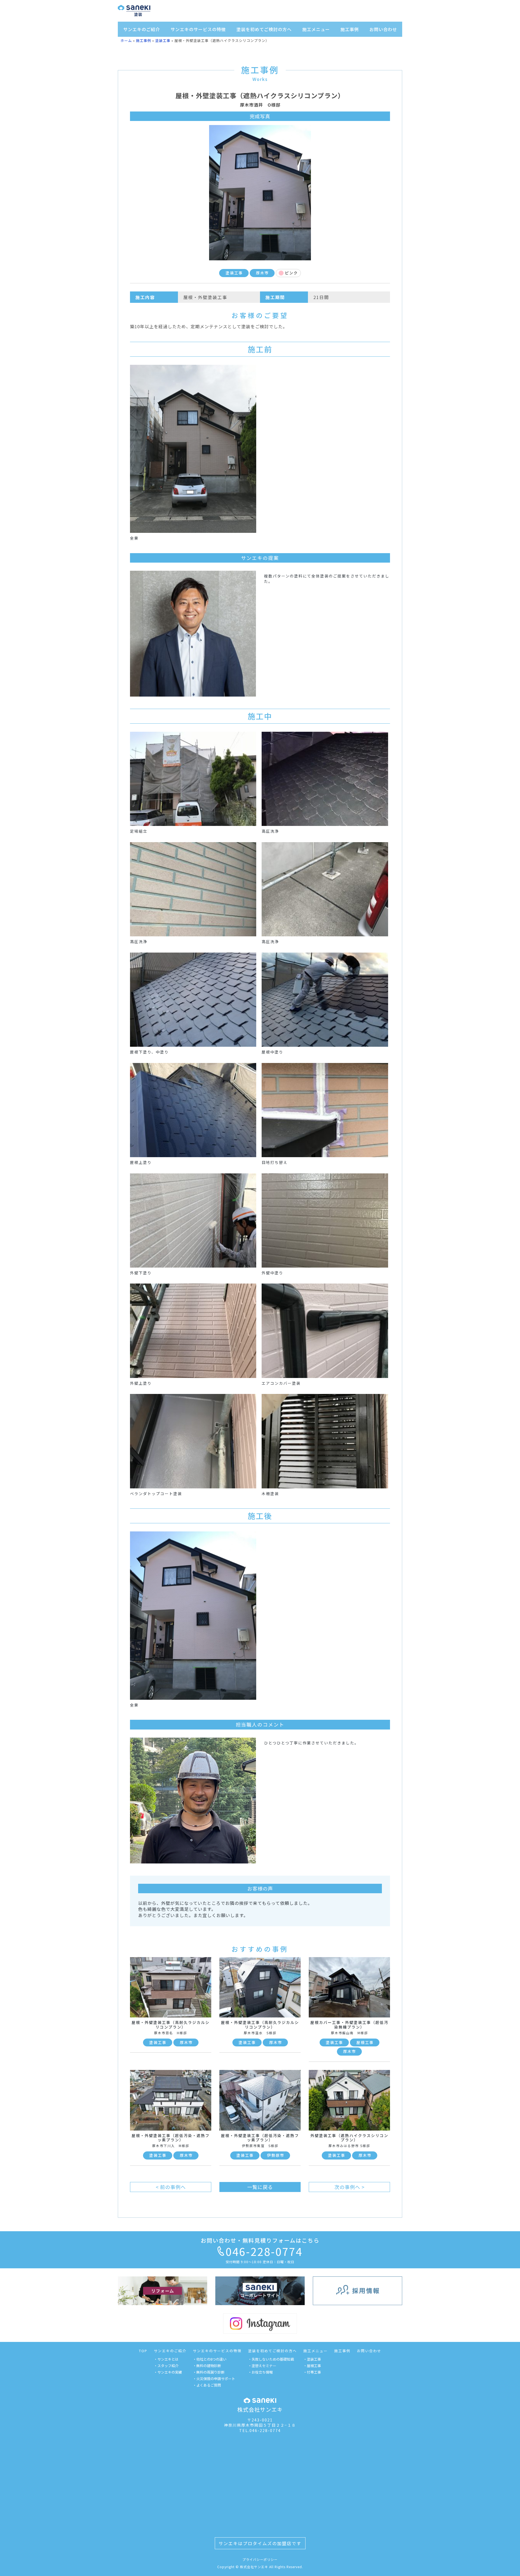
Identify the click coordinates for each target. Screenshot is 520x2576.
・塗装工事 (312, 2359)
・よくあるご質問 (207, 2385)
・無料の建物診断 (207, 2366)
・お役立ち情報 (260, 2372)
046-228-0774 (264, 2251)
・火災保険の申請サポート (214, 2379)
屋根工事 (365, 2042)
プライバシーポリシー (260, 2559)
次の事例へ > (350, 2187)
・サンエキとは (166, 2359)
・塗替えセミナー (262, 2366)
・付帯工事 (312, 2372)
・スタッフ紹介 (166, 2366)
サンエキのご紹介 (142, 29)
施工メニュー (316, 29)
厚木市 (262, 273)
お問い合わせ (383, 29)
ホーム (126, 40)
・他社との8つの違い (210, 2359)
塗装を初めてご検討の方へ (264, 29)
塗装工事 (163, 40)
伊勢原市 (276, 2155)
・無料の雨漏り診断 (209, 2372)
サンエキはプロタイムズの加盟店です (260, 2543)
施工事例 (350, 29)
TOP (143, 2351)
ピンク (291, 273)
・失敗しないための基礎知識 (271, 2359)
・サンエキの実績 (168, 2372)
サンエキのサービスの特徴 (198, 29)
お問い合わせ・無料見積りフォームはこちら (260, 2240)
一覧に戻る (260, 2187)
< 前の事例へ (171, 2187)
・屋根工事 (312, 2366)
